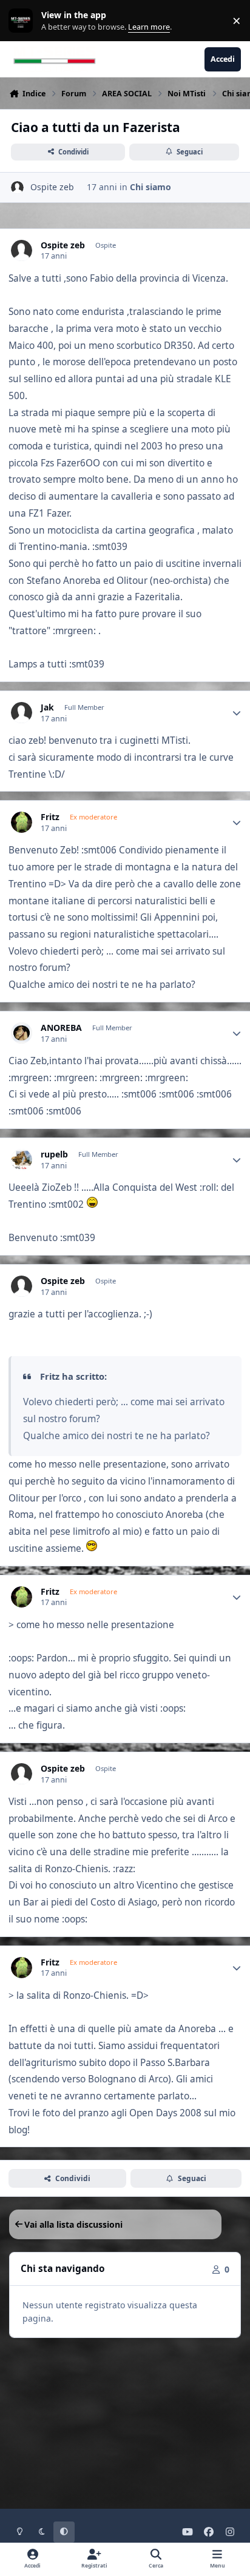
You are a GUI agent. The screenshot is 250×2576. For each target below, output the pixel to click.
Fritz (50, 817)
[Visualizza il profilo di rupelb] (22, 1160)
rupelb (54, 1154)
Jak (47, 707)
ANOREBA (61, 1028)
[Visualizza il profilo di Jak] (22, 713)
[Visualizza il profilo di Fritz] (22, 822)
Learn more (23, 21)
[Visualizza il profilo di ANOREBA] (22, 1033)
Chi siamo (150, 187)
